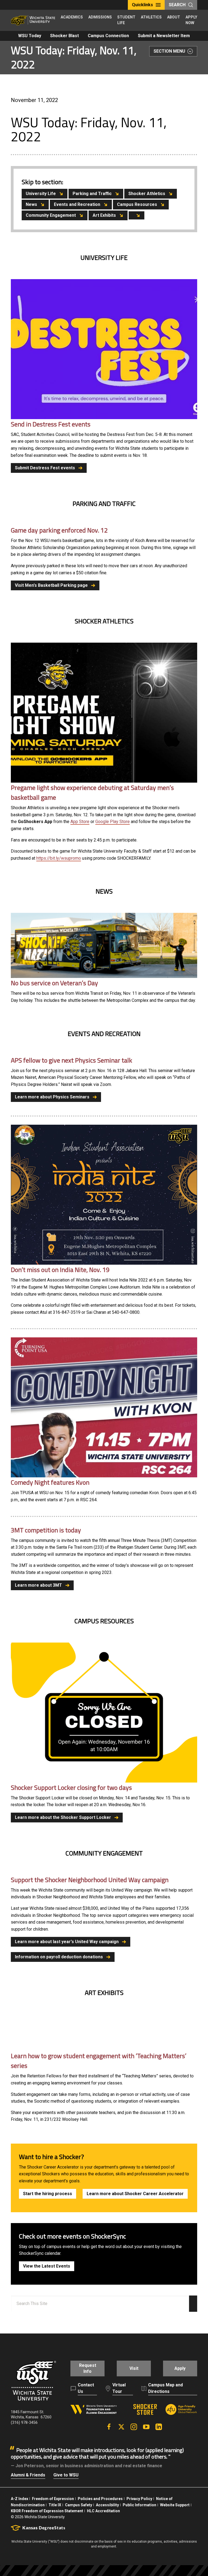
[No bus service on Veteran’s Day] (104, 946)
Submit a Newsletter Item (164, 36)
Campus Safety (79, 2505)
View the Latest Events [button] (47, 2266)
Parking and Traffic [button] (92, 194)
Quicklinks (142, 5)
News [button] (31, 204)
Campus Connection (108, 36)
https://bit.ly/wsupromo (59, 858)
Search (177, 5)
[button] (136, 215)
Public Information (139, 2505)
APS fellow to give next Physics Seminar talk (71, 1060)
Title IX (55, 2505)
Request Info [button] (88, 2368)
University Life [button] (41, 194)
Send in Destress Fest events (51, 424)
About (174, 17)
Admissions (100, 17)
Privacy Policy (139, 2499)
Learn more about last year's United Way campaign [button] (67, 1942)
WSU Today (30, 36)
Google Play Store (113, 822)
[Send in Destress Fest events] (104, 349)
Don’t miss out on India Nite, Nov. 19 (60, 1270)
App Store (80, 822)
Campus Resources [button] (137, 204)
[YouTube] (146, 2427)
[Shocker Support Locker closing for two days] (104, 1712)
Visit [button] (134, 2368)
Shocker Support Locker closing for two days (71, 1787)
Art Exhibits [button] (104, 215)
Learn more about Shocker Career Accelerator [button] (135, 2194)
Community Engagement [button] (51, 215)
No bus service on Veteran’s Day (54, 983)
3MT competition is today (46, 1530)
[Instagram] (134, 2427)
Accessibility (107, 2505)
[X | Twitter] (121, 2427)
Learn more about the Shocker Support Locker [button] (63, 1817)
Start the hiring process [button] (48, 2194)
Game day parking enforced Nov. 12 (59, 530)
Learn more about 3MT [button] (38, 1585)
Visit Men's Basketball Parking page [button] (51, 585)
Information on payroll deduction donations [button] (59, 1957)
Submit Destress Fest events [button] (45, 468)
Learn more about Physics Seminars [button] (52, 1097)
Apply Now (191, 20)
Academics (72, 17)
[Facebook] (109, 2427)
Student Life (126, 20)
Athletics (151, 17)
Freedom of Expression (53, 2499)
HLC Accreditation (103, 2511)
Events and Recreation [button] (77, 204)
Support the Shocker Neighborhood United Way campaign (90, 1880)
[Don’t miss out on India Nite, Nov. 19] (104, 1195)
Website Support (175, 2505)
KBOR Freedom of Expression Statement (47, 2511)
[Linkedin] (159, 2427)
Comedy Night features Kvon (50, 1482)
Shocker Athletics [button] (147, 194)
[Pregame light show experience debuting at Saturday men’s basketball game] (104, 712)
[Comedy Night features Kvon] (104, 1407)
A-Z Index (19, 2499)
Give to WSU (66, 2475)
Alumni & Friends (28, 2475)
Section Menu (169, 51)
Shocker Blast (64, 36)
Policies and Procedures (100, 2499)
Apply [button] (180, 2368)
